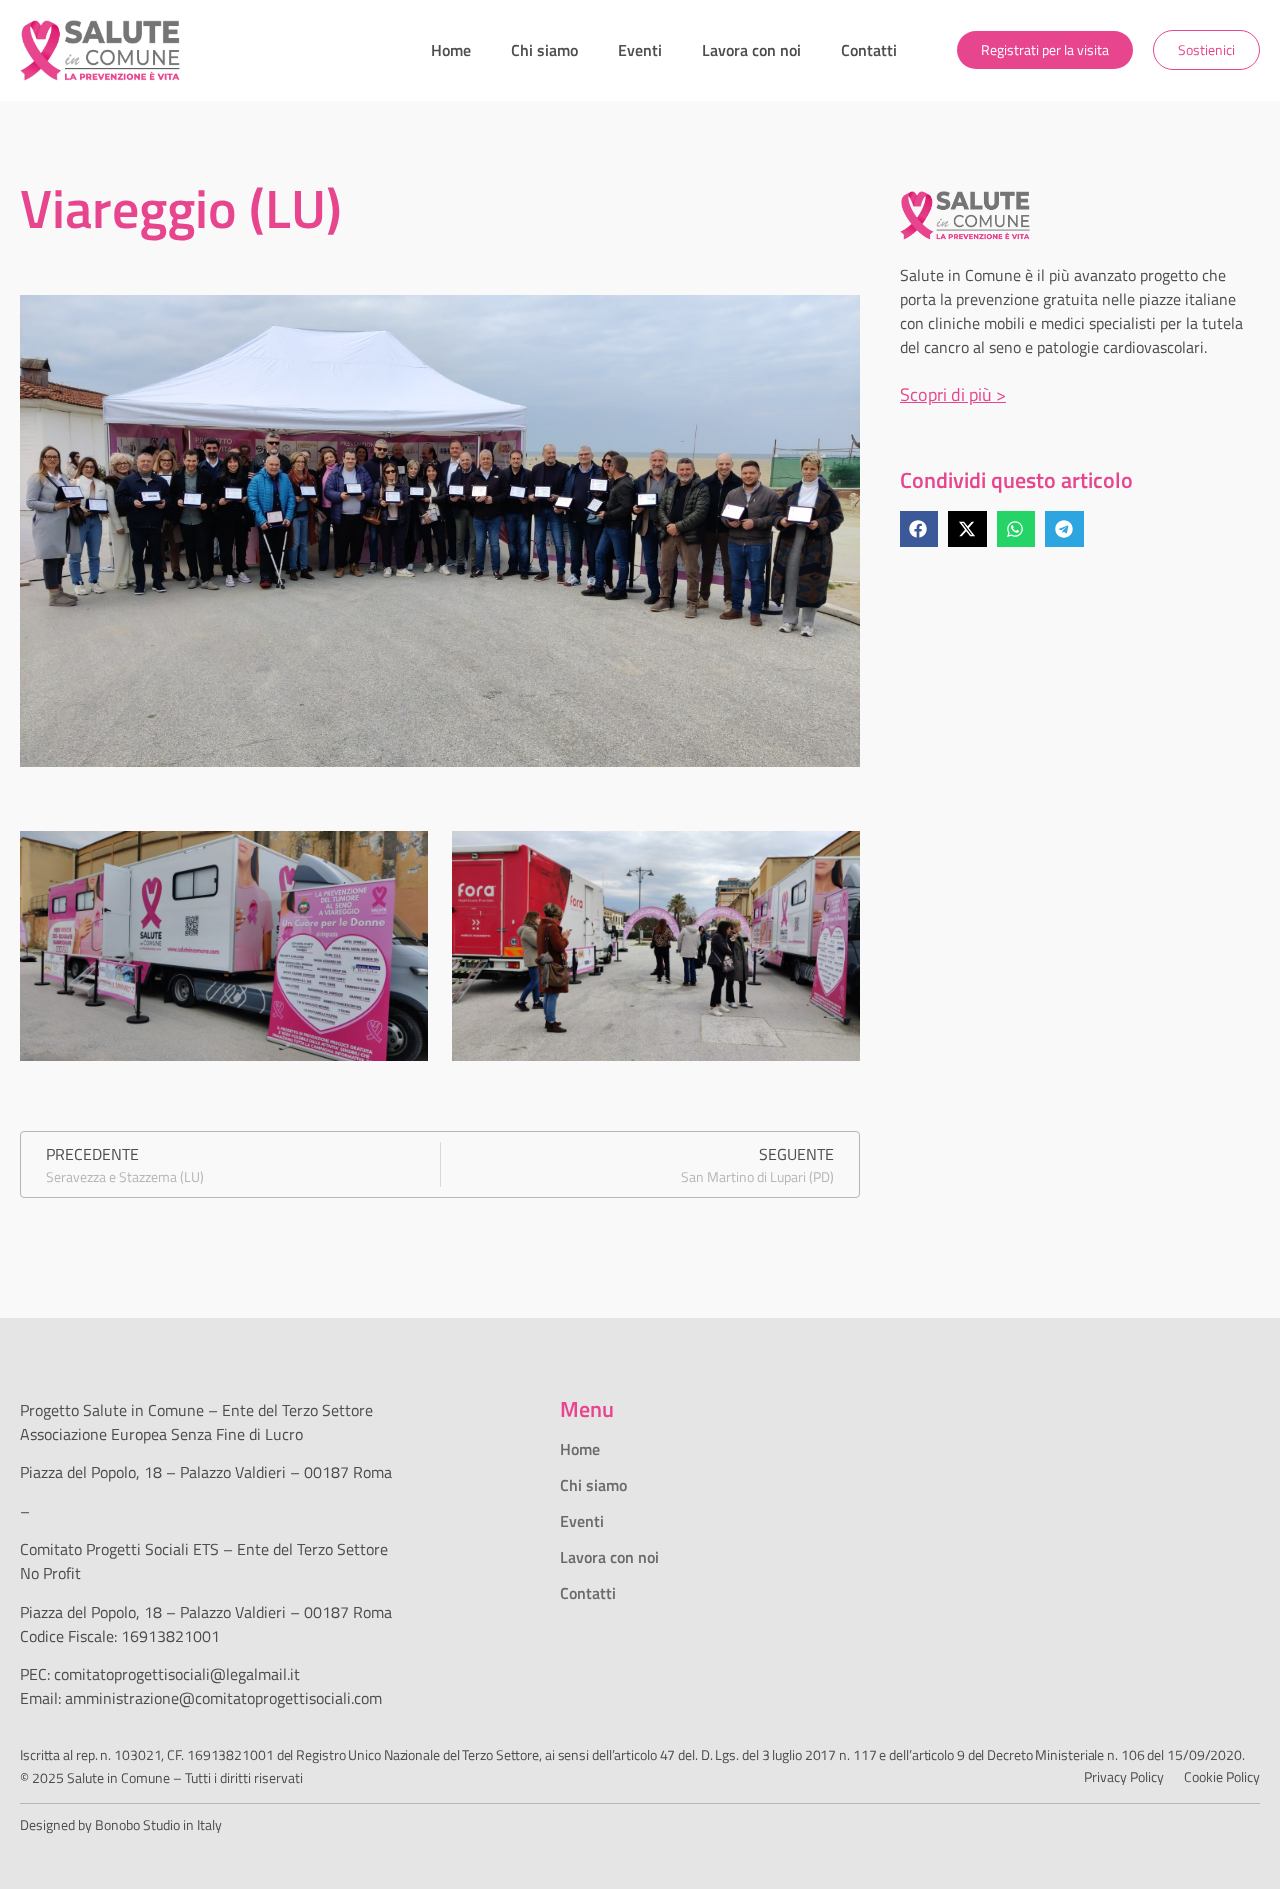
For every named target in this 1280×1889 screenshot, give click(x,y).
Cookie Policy (1222, 1776)
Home (451, 50)
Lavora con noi (751, 50)
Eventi (640, 50)
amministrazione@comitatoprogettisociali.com (223, 1698)
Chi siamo (544, 50)
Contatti (869, 50)
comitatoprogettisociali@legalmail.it (177, 1674)
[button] (919, 529)
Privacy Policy (1124, 1776)
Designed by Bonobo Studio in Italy (121, 1824)
